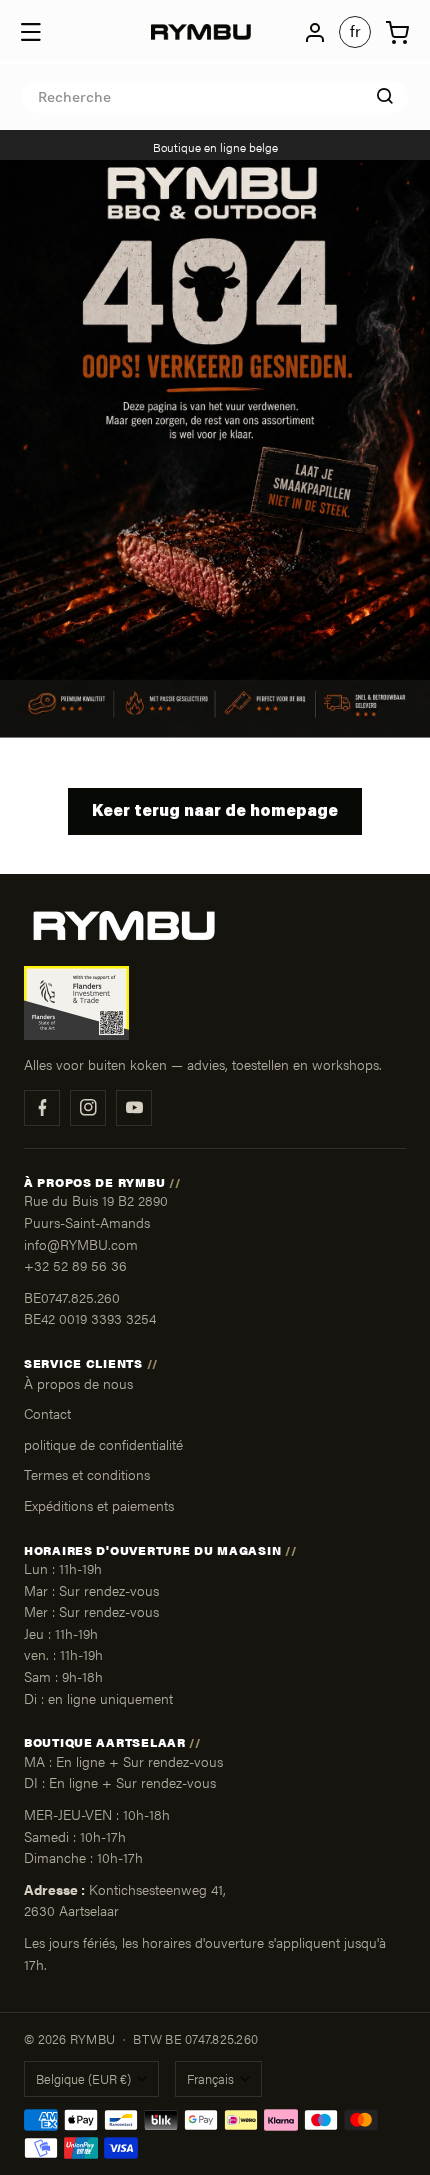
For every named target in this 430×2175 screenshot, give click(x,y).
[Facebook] (42, 1108)
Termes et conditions (87, 1474)
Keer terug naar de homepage (215, 812)
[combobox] (215, 97)
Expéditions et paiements (99, 1505)
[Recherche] (385, 96)
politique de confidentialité (103, 1444)
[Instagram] (88, 1108)
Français (210, 2079)
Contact (47, 1413)
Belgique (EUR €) (83, 2079)
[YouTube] (134, 1108)
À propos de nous (78, 1383)
